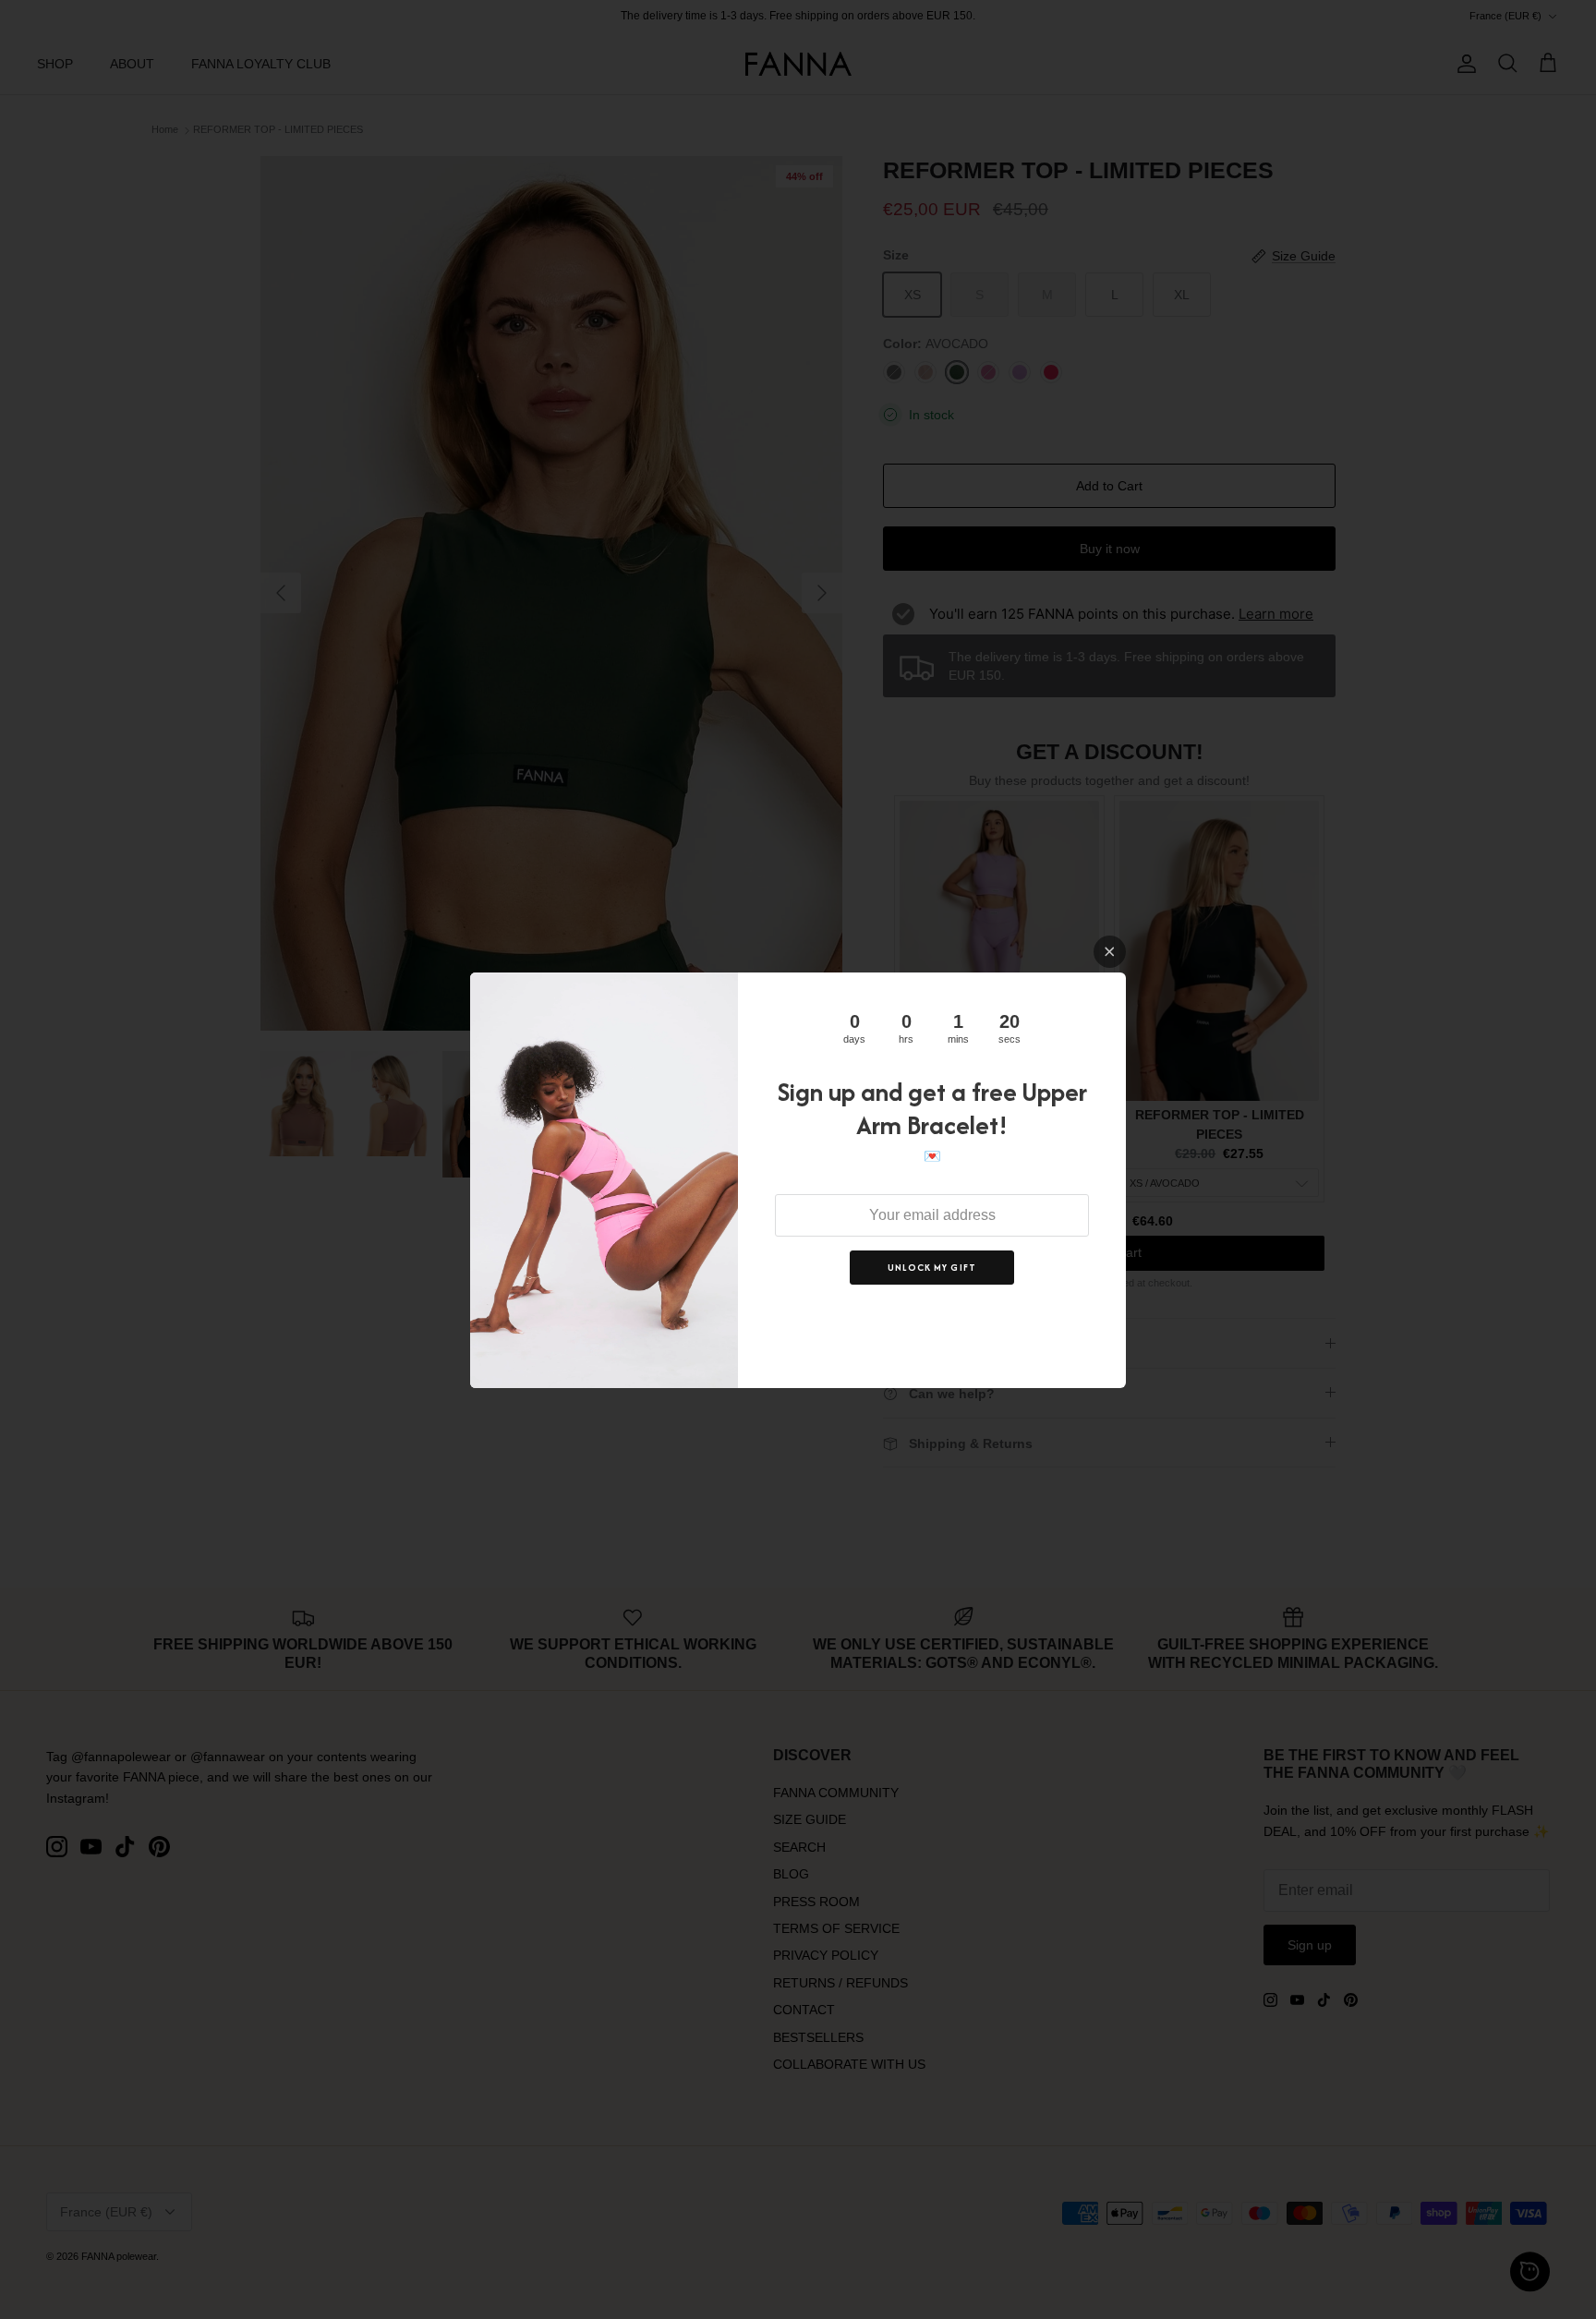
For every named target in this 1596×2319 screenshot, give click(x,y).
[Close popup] (1110, 952)
